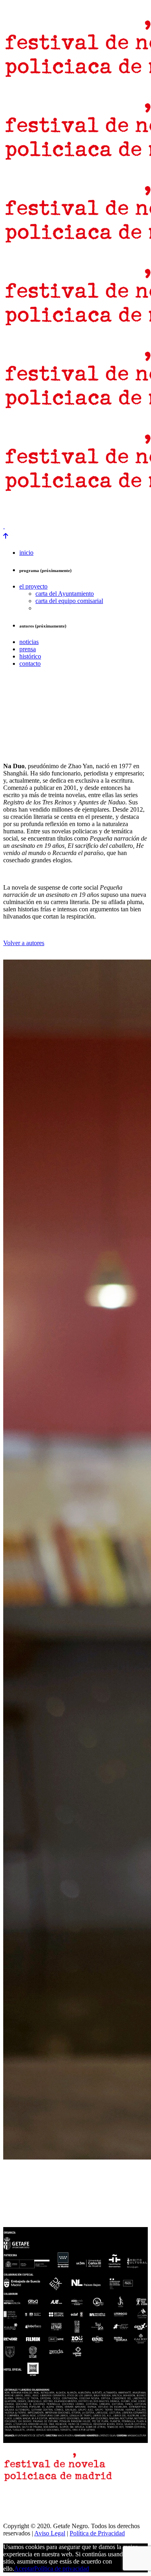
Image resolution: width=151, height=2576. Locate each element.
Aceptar (24, 2569)
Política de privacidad (62, 2569)
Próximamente (129, 512)
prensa (13, 512)
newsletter (43, 512)
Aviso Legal (50, 2533)
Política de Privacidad (97, 2533)
